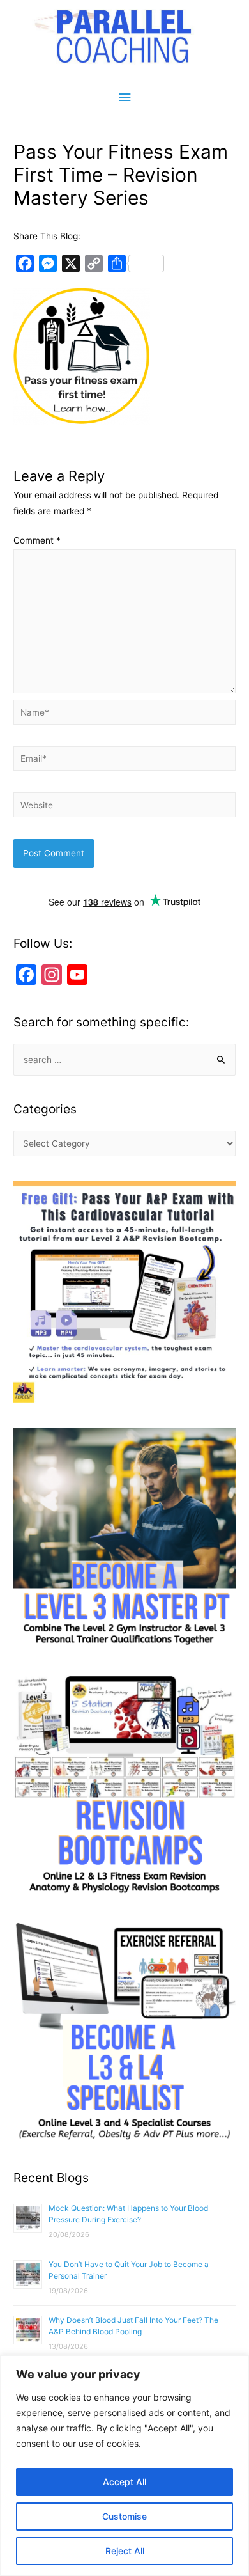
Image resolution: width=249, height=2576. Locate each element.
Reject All (125, 2551)
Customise (124, 2516)
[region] (124, 2466)
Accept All (124, 2482)
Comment (37, 540)
